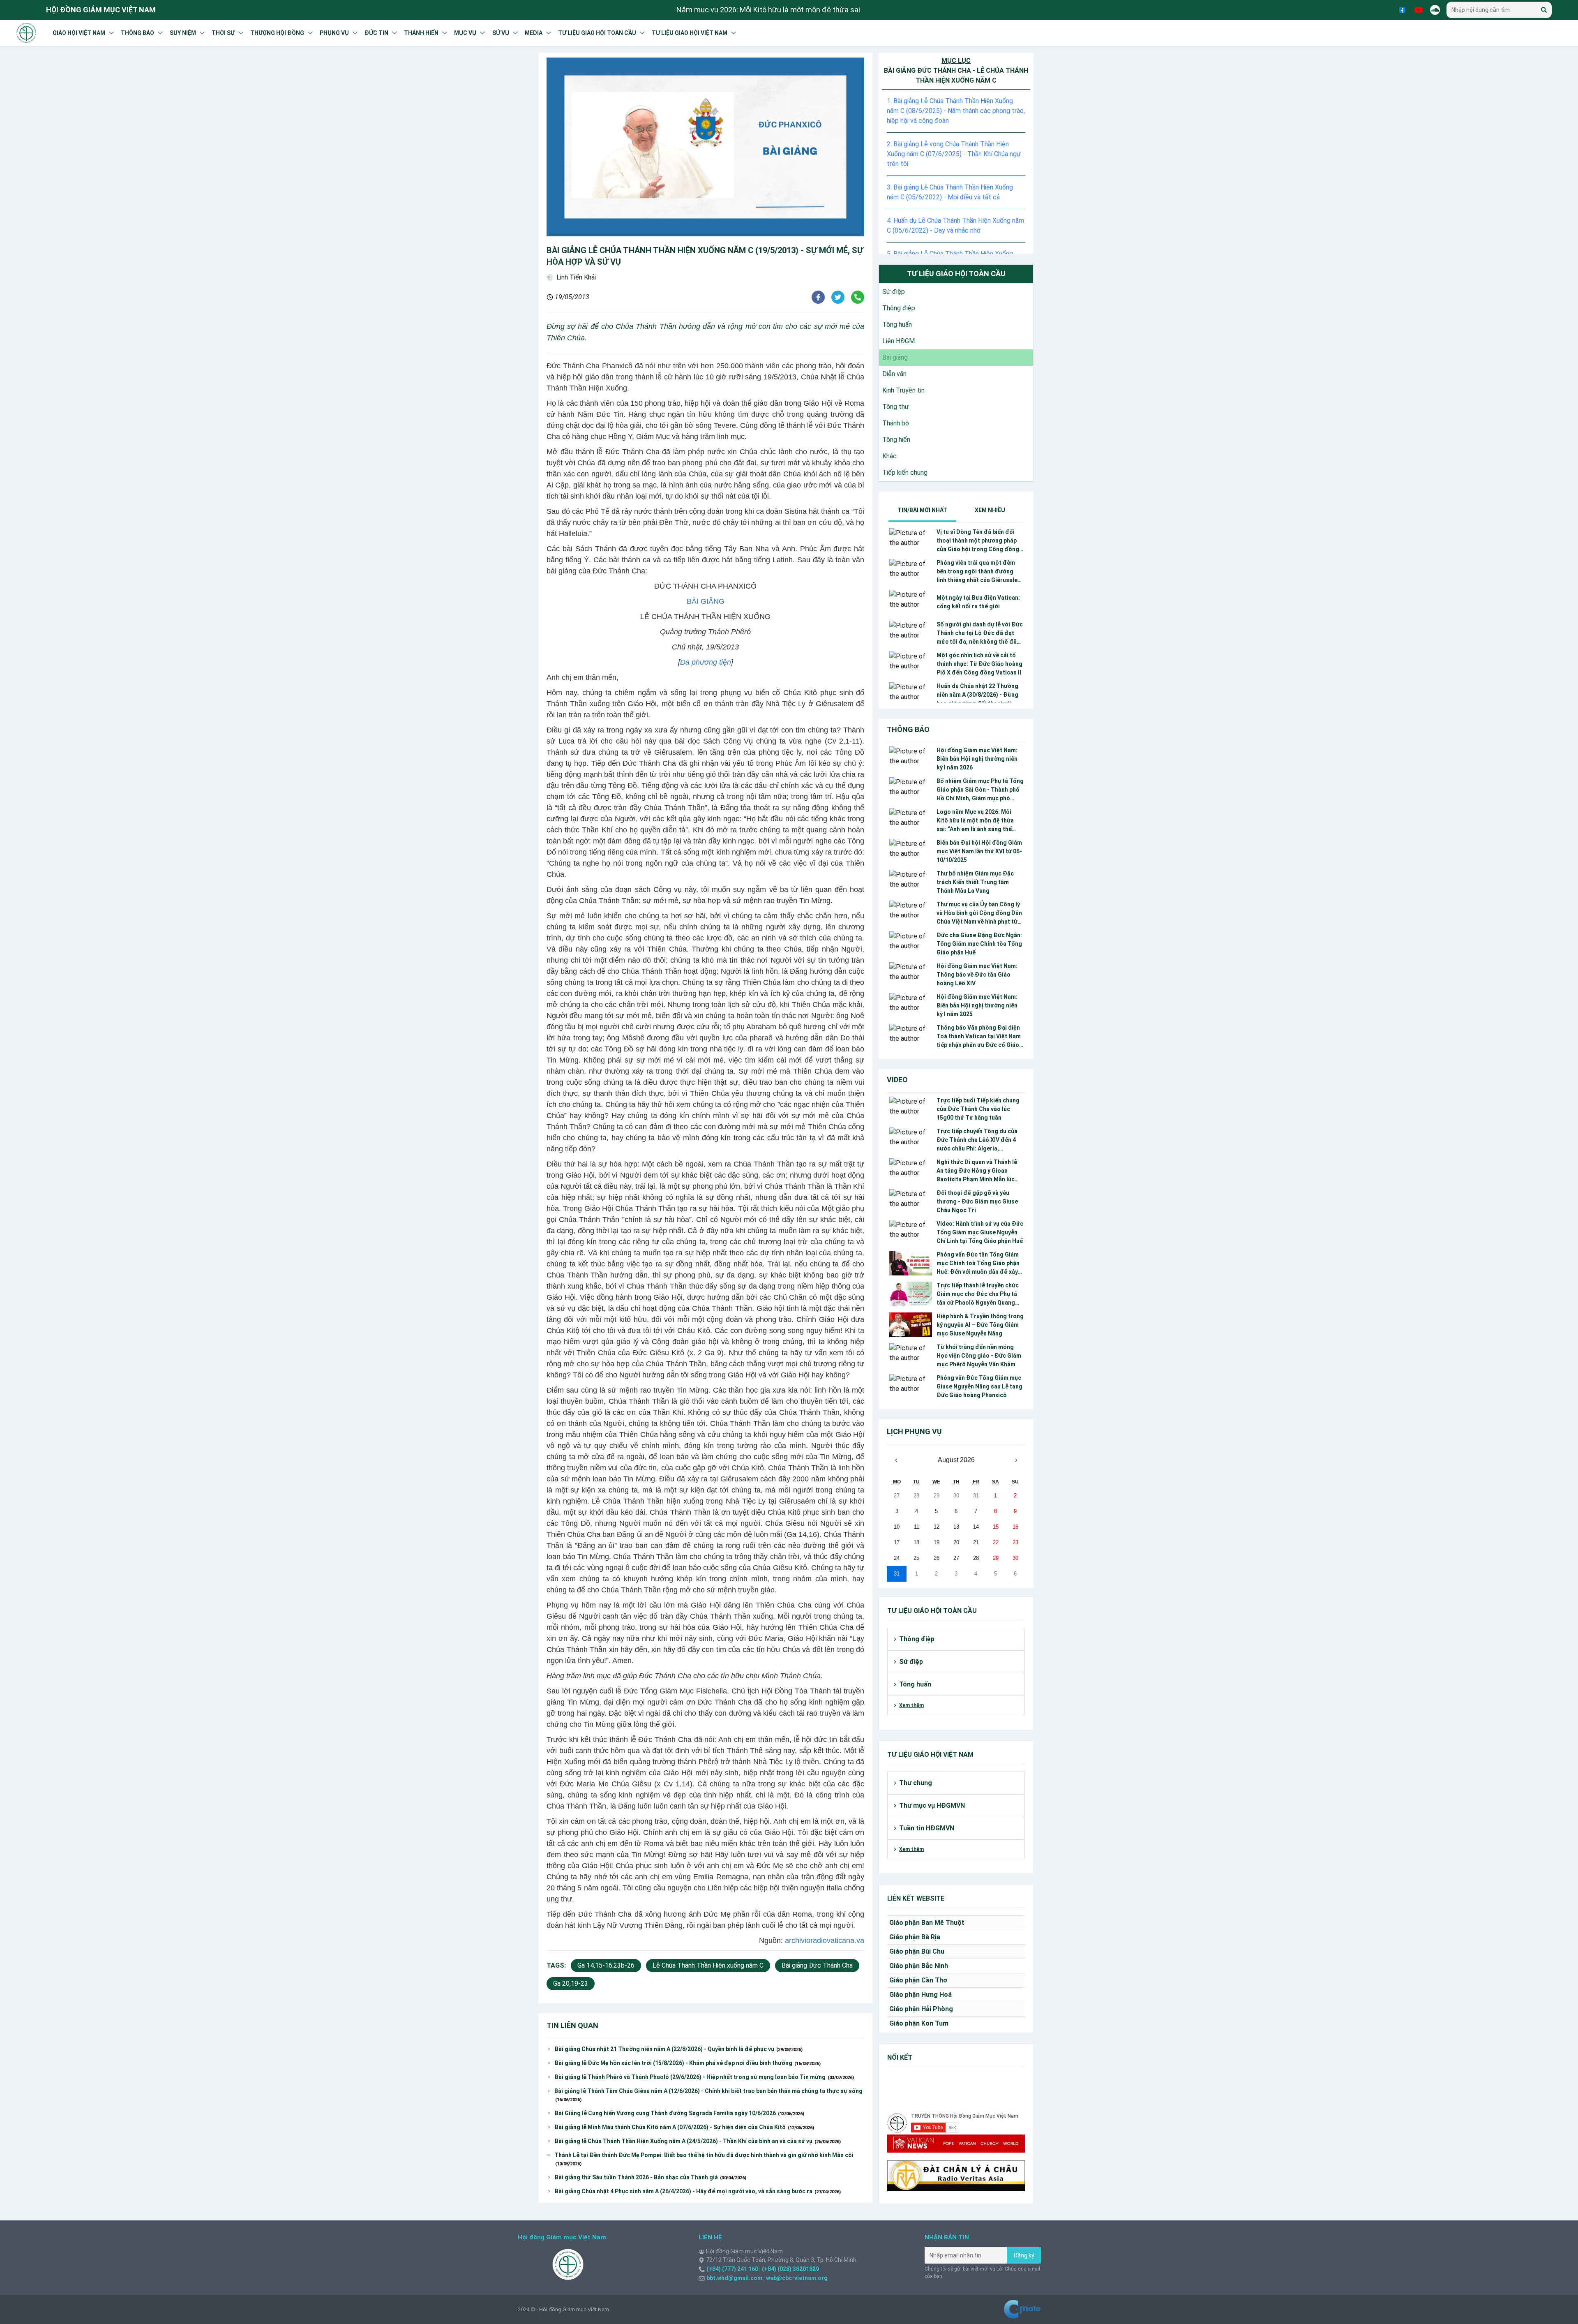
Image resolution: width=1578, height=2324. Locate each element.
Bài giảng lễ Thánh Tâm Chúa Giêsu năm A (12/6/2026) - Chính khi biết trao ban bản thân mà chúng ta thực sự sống (708, 2095)
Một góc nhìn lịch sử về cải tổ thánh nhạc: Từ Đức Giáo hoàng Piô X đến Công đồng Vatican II (979, 664)
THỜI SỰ (223, 33)
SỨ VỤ (501, 33)
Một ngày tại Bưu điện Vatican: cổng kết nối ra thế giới (978, 602)
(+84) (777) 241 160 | (734, 2269)
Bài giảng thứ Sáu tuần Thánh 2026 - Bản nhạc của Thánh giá (651, 2177)
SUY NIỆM (183, 33)
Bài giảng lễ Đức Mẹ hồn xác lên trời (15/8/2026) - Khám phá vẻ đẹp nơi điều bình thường (688, 2063)
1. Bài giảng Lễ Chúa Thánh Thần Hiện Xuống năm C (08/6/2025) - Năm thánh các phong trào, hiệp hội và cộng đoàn (956, 111)
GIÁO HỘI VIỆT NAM (79, 33)
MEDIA (534, 33)
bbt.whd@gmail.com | (736, 2278)
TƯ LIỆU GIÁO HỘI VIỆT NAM (690, 33)
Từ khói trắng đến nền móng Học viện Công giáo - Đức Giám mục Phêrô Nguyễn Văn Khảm (979, 1356)
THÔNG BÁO (137, 33)
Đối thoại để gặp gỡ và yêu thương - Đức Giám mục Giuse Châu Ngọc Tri (977, 1201)
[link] (892, 292)
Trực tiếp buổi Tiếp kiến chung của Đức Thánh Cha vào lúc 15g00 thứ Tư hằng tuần (978, 1109)
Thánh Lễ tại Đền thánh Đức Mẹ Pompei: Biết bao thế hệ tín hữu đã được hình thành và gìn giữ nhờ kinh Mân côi (704, 2159)
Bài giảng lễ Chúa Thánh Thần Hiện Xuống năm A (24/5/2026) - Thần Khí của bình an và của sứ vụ (698, 2141)
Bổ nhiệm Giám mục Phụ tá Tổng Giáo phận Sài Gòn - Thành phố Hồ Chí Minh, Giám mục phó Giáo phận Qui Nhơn (980, 790)
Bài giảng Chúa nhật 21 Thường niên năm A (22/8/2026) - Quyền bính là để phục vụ (679, 2049)
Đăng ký (1024, 2255)
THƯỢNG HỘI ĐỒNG (277, 33)
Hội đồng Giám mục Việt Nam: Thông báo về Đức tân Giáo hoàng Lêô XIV (977, 975)
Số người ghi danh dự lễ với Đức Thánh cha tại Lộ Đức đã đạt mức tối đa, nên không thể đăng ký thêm (980, 634)
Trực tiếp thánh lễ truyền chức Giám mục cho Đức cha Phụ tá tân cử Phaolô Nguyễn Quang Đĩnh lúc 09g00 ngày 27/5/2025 (978, 1295)
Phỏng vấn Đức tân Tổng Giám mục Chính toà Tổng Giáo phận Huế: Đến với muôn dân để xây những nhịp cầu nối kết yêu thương (978, 1264)
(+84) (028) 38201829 (790, 2269)
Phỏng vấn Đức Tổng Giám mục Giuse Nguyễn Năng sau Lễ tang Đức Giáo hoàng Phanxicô (979, 1386)
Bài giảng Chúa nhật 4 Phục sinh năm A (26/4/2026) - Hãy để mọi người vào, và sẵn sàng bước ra (698, 2191)
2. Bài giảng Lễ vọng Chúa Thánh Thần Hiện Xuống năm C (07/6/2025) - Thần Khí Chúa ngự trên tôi (954, 154)
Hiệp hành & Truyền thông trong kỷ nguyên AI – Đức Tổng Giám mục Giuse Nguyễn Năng (980, 1325)
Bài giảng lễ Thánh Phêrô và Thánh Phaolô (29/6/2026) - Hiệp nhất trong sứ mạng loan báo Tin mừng (704, 2077)
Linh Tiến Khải (576, 277)
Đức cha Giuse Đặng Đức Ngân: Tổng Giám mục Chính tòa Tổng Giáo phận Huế (979, 944)
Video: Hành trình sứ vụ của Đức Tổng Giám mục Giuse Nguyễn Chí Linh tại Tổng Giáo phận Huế (980, 1232)
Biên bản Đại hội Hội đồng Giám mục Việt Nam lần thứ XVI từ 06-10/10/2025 (979, 851)
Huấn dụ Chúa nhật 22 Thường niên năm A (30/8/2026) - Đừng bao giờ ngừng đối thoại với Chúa (977, 695)
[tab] (922, 510)
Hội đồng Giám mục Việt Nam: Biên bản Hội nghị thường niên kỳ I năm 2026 (977, 759)
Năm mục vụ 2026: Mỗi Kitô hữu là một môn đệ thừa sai (768, 10)
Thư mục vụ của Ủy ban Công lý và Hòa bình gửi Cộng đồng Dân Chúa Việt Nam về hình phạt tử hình (979, 914)
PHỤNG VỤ (334, 33)
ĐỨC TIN (376, 33)
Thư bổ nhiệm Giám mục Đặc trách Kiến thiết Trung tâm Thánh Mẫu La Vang (975, 882)
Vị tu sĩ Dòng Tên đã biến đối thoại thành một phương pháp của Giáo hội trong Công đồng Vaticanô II (978, 541)
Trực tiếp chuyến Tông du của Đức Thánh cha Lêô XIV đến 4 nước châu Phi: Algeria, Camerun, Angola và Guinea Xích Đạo (977, 1140)
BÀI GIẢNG (706, 601)
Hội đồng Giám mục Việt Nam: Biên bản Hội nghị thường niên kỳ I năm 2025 (977, 1005)
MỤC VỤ (465, 33)
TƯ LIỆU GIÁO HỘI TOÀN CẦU (597, 33)
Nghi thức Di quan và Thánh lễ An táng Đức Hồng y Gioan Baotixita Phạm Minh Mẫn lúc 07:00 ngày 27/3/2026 (977, 1171)
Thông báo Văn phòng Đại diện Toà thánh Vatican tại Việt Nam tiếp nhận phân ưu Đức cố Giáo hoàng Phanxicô (979, 1037)
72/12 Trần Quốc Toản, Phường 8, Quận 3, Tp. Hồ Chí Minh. (782, 2260)
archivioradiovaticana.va (825, 1941)
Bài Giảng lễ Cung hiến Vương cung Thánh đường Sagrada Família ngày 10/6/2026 (679, 2113)
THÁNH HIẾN (421, 33)
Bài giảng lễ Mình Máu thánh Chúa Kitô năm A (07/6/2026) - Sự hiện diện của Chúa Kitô (684, 2127)
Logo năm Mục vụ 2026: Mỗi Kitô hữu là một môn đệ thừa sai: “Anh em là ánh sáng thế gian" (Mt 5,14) (975, 821)
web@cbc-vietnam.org (796, 2278)
